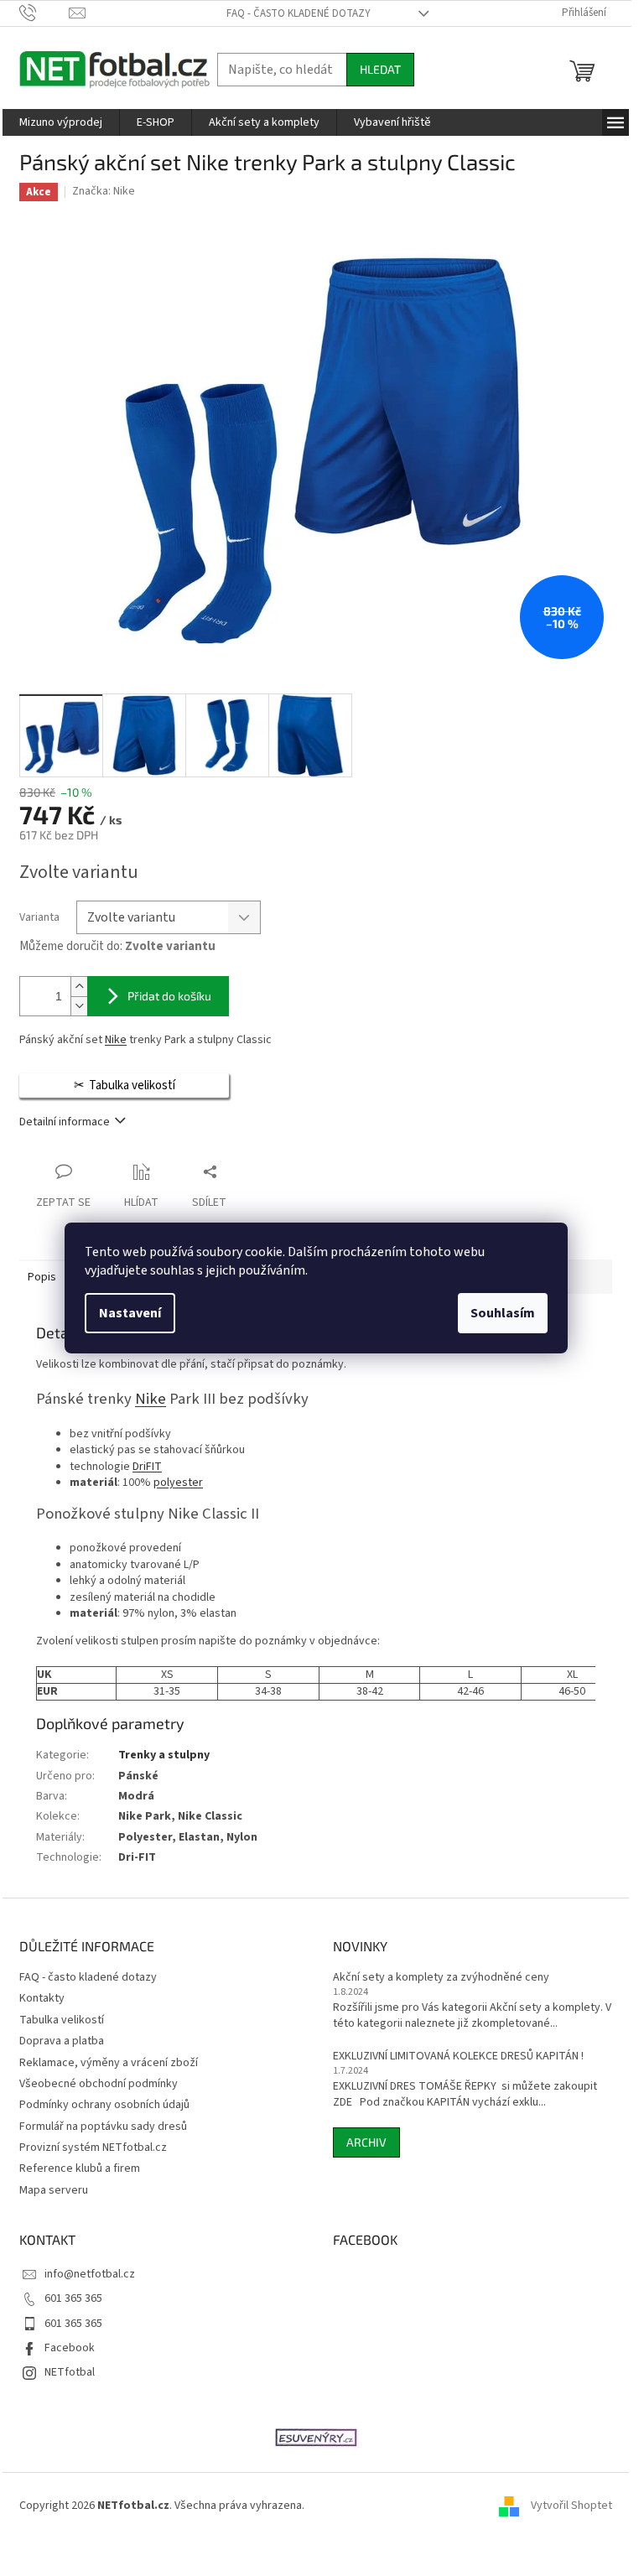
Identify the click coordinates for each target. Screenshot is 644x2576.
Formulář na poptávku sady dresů (103, 2127)
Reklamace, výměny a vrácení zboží (109, 2063)
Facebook (70, 2348)
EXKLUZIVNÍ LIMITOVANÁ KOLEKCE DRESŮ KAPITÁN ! (458, 2057)
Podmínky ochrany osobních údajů (104, 2105)
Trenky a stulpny (164, 1755)
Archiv (366, 2142)
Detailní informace (65, 1122)
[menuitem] (61, 122)
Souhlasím (503, 1313)
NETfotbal (70, 2372)
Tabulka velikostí (62, 2020)
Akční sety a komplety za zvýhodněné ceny (441, 1978)
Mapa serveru (54, 2190)
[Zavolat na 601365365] (44, 13)
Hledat (380, 69)
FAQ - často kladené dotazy (299, 13)
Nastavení (130, 1313)
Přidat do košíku (169, 996)
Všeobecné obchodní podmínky (99, 2084)
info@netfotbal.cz (90, 2274)
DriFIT (147, 1467)
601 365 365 (73, 2298)
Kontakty (42, 1998)
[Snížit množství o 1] (79, 1006)
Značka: (104, 191)
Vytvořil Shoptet (571, 2506)
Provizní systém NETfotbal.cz (93, 2148)
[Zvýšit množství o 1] (79, 987)
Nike (116, 1040)
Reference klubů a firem (80, 2168)
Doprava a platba (62, 2041)
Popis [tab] (42, 1277)
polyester (178, 1483)
